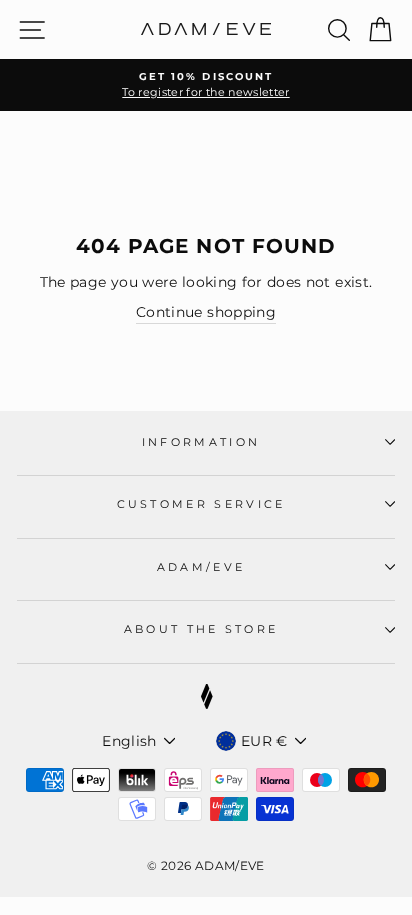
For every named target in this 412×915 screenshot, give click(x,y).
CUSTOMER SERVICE (201, 504)
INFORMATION (201, 442)
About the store (201, 629)
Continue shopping (206, 312)
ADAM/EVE (201, 567)
